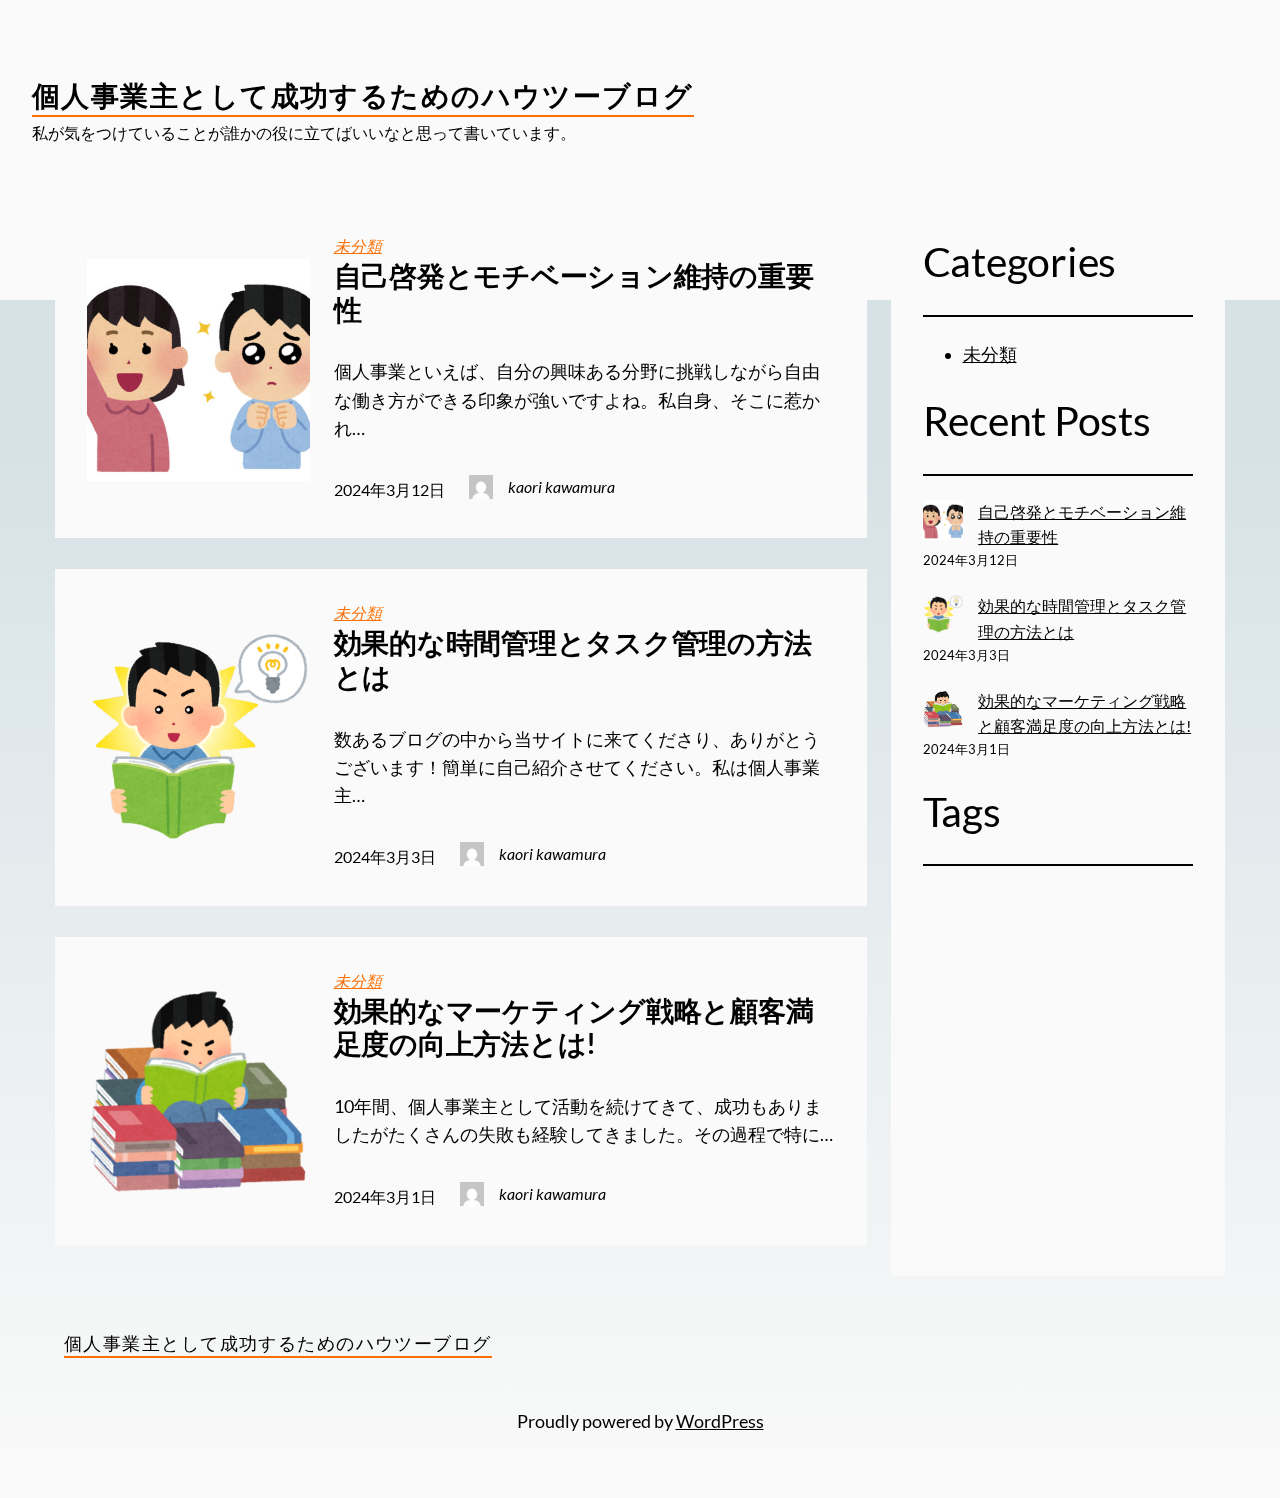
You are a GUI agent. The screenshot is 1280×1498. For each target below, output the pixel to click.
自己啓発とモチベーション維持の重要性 (574, 292)
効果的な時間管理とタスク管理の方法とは (573, 659)
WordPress (720, 1421)
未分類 (358, 246)
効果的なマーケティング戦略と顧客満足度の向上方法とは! (574, 1027)
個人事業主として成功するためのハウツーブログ (363, 95)
